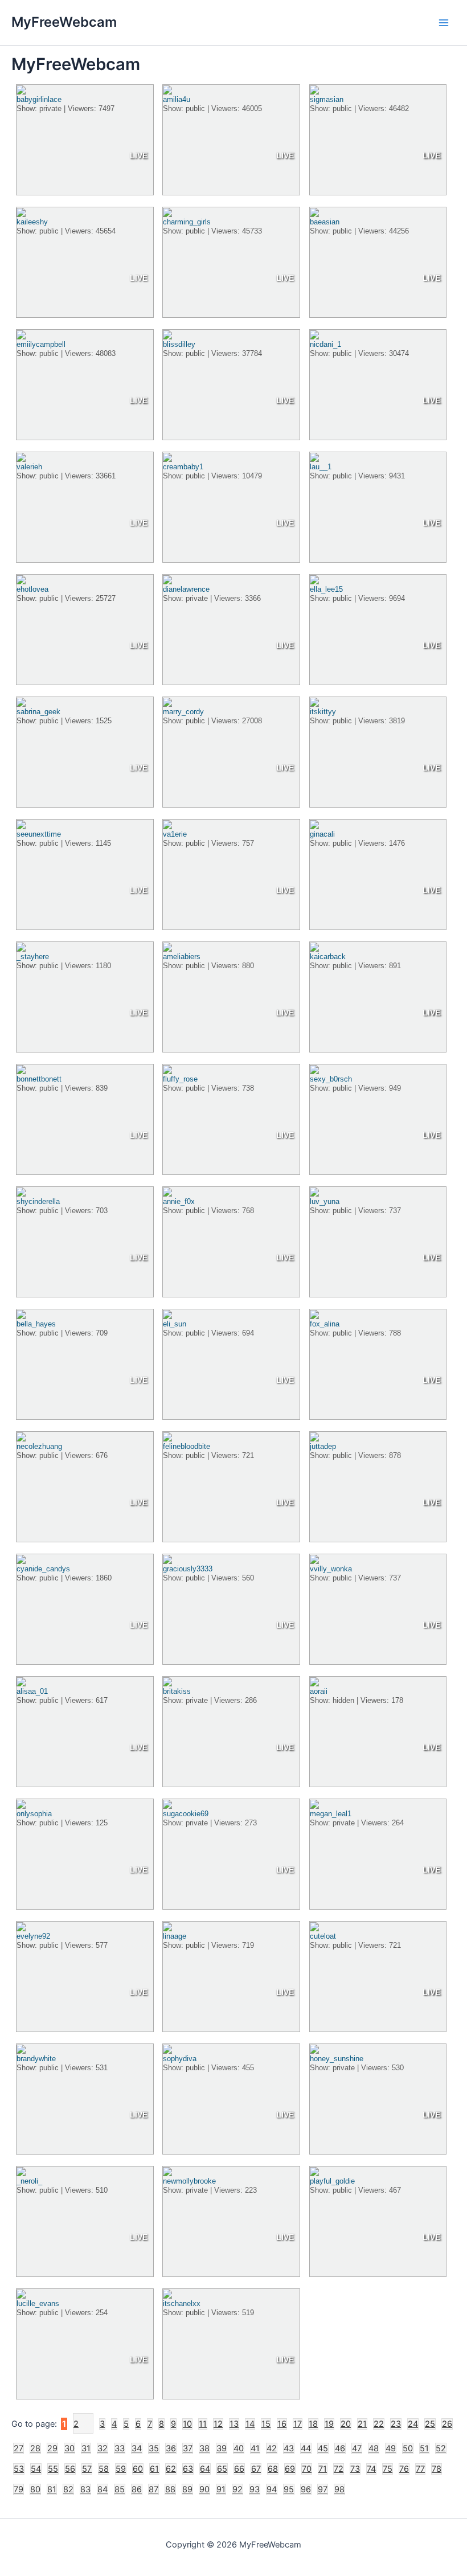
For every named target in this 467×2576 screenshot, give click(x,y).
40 (239, 2448)
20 (346, 2424)
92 (237, 2489)
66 (239, 2469)
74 (371, 2469)
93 (255, 2489)
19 (329, 2424)
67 (256, 2469)
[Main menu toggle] (444, 23)
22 (379, 2424)
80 (35, 2489)
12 (218, 2424)
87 (153, 2489)
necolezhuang (39, 1446)
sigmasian (327, 99)
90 (204, 2489)
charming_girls (187, 222)
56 (70, 2469)
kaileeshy (32, 222)
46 (340, 2448)
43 (289, 2448)
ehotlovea (32, 589)
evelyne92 (33, 1936)
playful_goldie (332, 2181)
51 (424, 2448)
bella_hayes (36, 1324)
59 (121, 2469)
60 (138, 2469)
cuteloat (323, 1936)
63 (188, 2469)
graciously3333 (188, 1569)
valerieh (29, 467)
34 (137, 2448)
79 (19, 2489)
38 (204, 2448)
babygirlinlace (39, 99)
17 (298, 2424)
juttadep (323, 1446)
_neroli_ (29, 2181)
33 (120, 2448)
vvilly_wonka (331, 1569)
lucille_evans (38, 2303)
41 (255, 2448)
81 (52, 2489)
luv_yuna (325, 1201)
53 (19, 2469)
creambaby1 (183, 467)
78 (437, 2469)
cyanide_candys (43, 1569)
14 (250, 2424)
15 (266, 2424)
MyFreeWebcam (64, 22)
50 (408, 2448)
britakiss (177, 1691)
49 (391, 2448)
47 (357, 2448)
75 (388, 2469)
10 (187, 2424)
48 (374, 2448)
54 (36, 2469)
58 (104, 2469)
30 (69, 2448)
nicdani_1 (325, 344)
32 (103, 2448)
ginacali (322, 834)
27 (19, 2448)
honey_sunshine (337, 2059)
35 (154, 2448)
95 (289, 2489)
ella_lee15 (326, 589)
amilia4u (177, 99)
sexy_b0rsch (331, 1079)
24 (413, 2424)
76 (404, 2469)
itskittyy (323, 712)
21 (362, 2424)
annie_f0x (179, 1201)
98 (339, 2489)
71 (323, 2469)
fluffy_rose (180, 1079)
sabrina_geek (38, 712)
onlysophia (34, 1814)
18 (313, 2424)
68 (273, 2469)
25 (430, 2424)
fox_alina (325, 1324)
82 (68, 2489)
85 (120, 2489)
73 (355, 2469)
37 (188, 2448)
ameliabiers (182, 957)
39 (222, 2448)
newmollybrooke (189, 2181)
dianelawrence (186, 589)
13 (234, 2424)
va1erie (175, 834)
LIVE (139, 155)
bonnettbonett (39, 1079)
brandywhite (36, 2059)
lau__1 (321, 467)
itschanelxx (182, 2303)
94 (272, 2489)
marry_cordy (183, 712)
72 (339, 2469)
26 (447, 2424)
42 (272, 2448)
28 (35, 2448)
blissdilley (179, 344)
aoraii (319, 1691)
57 (87, 2469)
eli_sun (175, 1324)
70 (307, 2469)
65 (222, 2469)
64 (205, 2469)
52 (441, 2448)
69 (290, 2469)
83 (85, 2489)
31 (86, 2448)
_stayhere (33, 957)
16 (282, 2424)
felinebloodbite (187, 1446)
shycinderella (38, 1201)
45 (323, 2448)
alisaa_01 (32, 1691)
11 (203, 2424)
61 (154, 2469)
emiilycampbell (41, 344)
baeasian (325, 222)
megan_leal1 (331, 1814)
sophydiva (180, 2059)
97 (323, 2489)
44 (306, 2448)
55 (53, 2469)
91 (221, 2489)
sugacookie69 (186, 1814)
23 (396, 2424)
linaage (175, 1936)
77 (420, 2469)
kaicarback (328, 957)
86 (137, 2489)
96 (306, 2489)
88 (170, 2489)
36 (171, 2448)
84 (103, 2489)
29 (52, 2448)
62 (171, 2469)
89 (187, 2489)
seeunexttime (39, 834)
